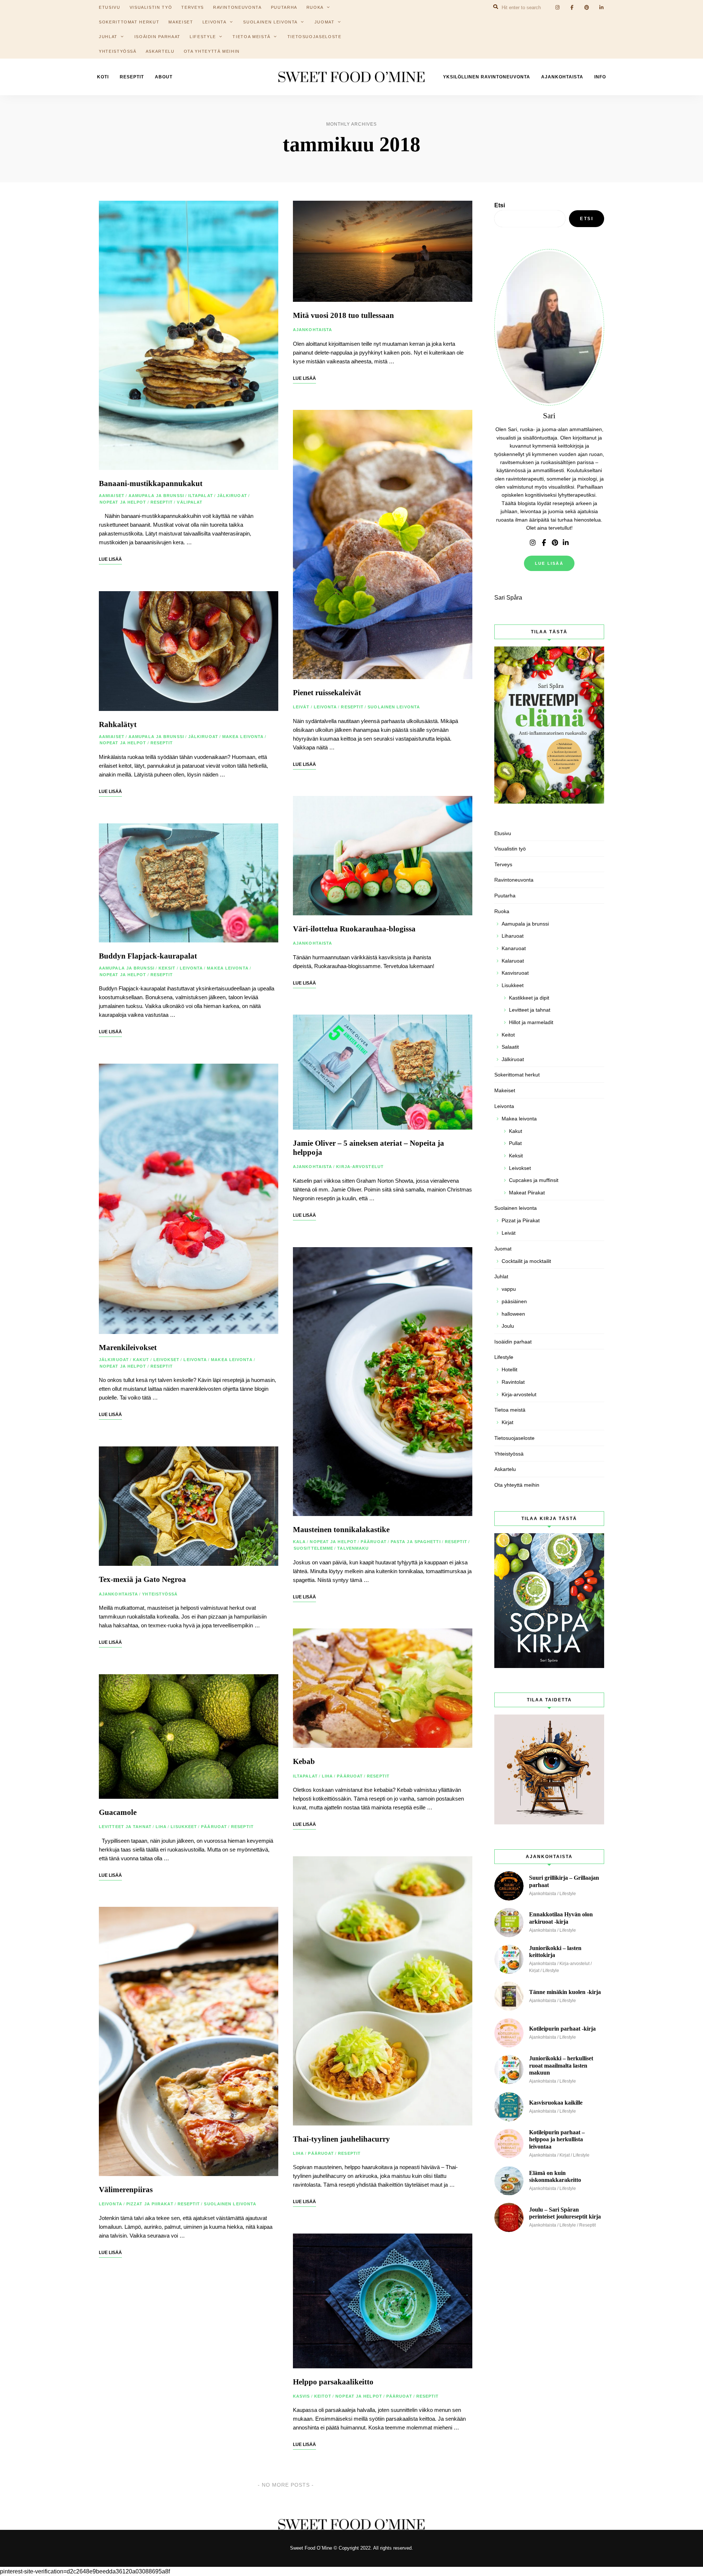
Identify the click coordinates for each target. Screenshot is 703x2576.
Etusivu (503, 833)
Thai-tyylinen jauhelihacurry (341, 2139)
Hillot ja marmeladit (531, 1022)
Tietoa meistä (251, 37)
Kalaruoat (513, 961)
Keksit (167, 968)
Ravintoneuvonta (514, 880)
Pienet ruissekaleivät (327, 693)
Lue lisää (549, 563)
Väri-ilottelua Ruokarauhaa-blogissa (354, 929)
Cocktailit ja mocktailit (526, 1261)
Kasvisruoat (515, 973)
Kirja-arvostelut (360, 1167)
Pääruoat (214, 1827)
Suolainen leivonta (270, 22)
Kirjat (507, 1422)
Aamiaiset (112, 496)
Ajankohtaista (562, 77)
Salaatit (510, 1047)
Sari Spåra (508, 598)
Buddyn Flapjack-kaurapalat (148, 956)
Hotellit (509, 1369)
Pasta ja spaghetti (416, 1542)
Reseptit (132, 77)
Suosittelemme (313, 1548)
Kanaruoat (514, 948)
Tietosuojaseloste (315, 37)
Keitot (323, 2396)
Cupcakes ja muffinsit (534, 1180)
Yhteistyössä (118, 51)
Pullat (515, 1143)
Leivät (301, 707)
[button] (687, 10)
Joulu (508, 1326)
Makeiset (181, 22)
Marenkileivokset (128, 1348)
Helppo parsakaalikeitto (333, 2382)
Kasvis (302, 2396)
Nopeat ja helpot (123, 502)
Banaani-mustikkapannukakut (151, 483)
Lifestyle (203, 37)
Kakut (141, 1360)
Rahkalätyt (118, 724)
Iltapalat (201, 496)
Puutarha (505, 896)
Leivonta (215, 22)
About (164, 77)
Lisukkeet (184, 1827)
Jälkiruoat (232, 496)
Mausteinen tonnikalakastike (341, 1530)
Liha (161, 1827)
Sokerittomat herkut (129, 22)
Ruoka (502, 911)
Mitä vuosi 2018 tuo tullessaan (343, 315)
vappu (509, 1289)
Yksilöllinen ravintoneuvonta (487, 77)
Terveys (503, 864)
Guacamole (118, 1812)
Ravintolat (513, 1382)
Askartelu (160, 51)
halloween (513, 1314)
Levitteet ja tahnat (125, 1827)
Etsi (500, 205)
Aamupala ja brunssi (156, 496)
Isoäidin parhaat (157, 37)
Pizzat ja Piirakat (150, 2204)
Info (600, 77)
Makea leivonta (243, 737)
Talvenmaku (353, 1548)
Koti (103, 77)
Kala (299, 1542)
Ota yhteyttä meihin (212, 51)
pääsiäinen (514, 1301)
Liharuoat (513, 936)
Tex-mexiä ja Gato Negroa (142, 1579)
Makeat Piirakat (527, 1193)
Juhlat (108, 37)
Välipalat (190, 502)
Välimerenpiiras (126, 2190)
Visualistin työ (510, 849)
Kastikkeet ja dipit (529, 998)
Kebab (304, 1761)
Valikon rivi (533, 543)
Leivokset (167, 1360)
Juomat (325, 22)
